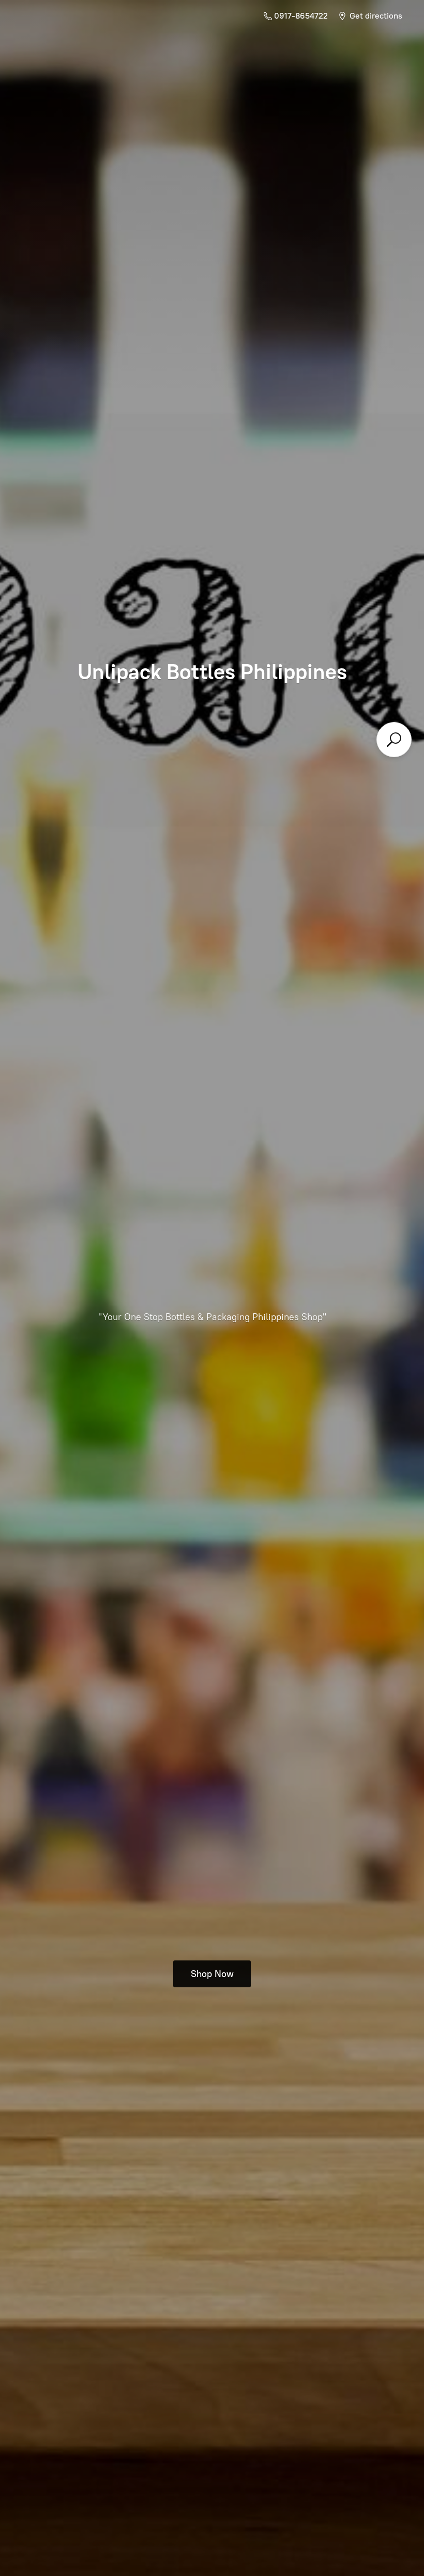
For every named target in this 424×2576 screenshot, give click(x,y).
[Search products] (394, 740)
